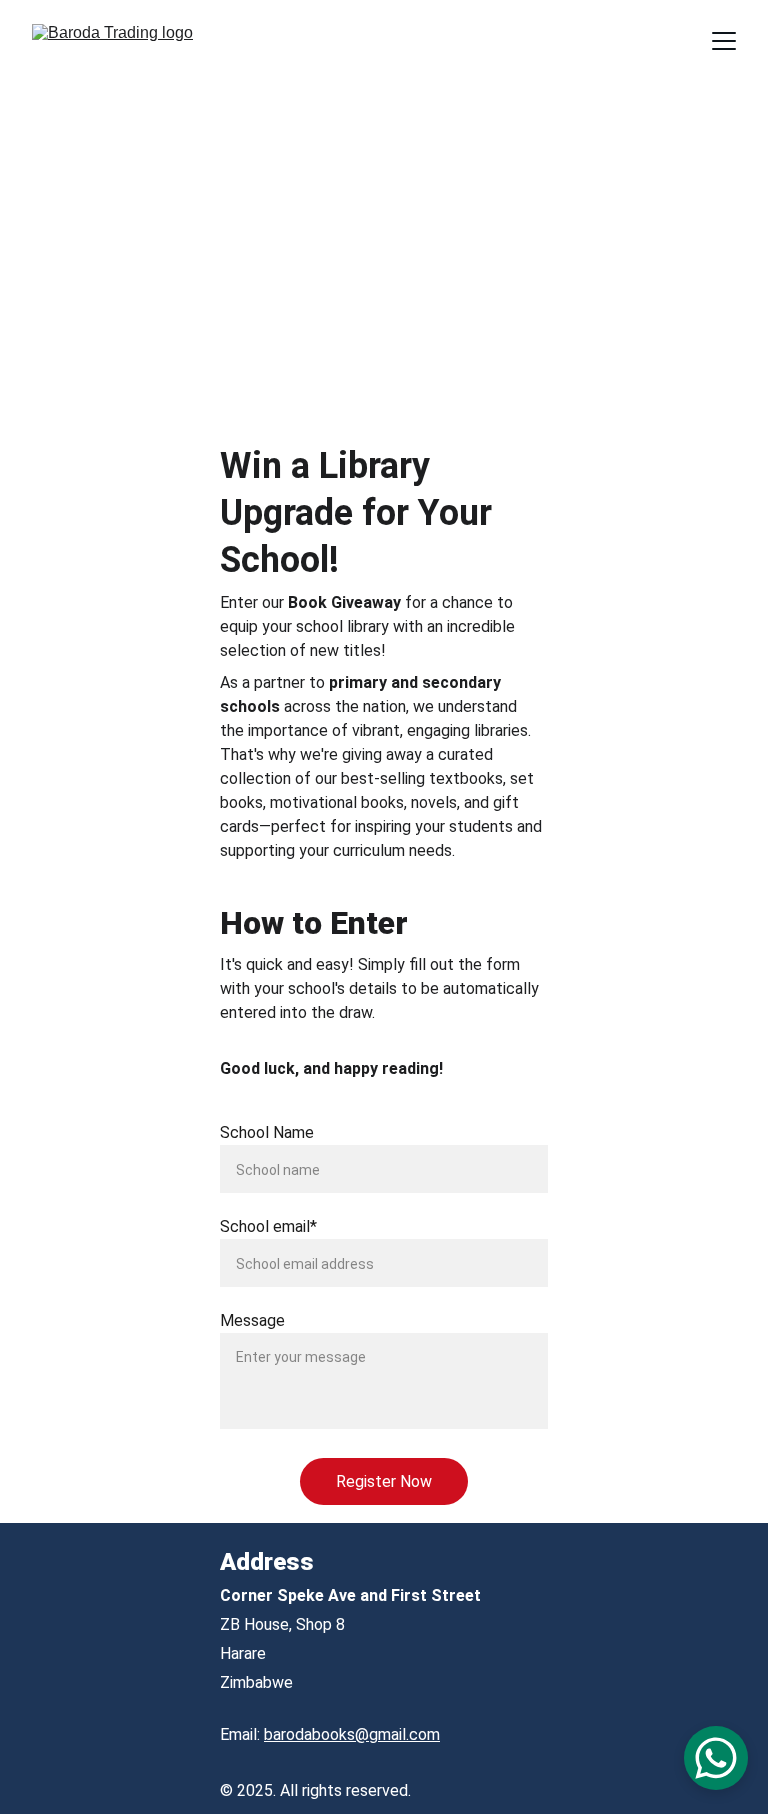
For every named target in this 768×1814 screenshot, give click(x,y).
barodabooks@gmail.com (352, 1734)
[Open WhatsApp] (716, 1758)
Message (252, 1320)
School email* (268, 1226)
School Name (267, 1132)
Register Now (384, 1481)
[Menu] (724, 41)
